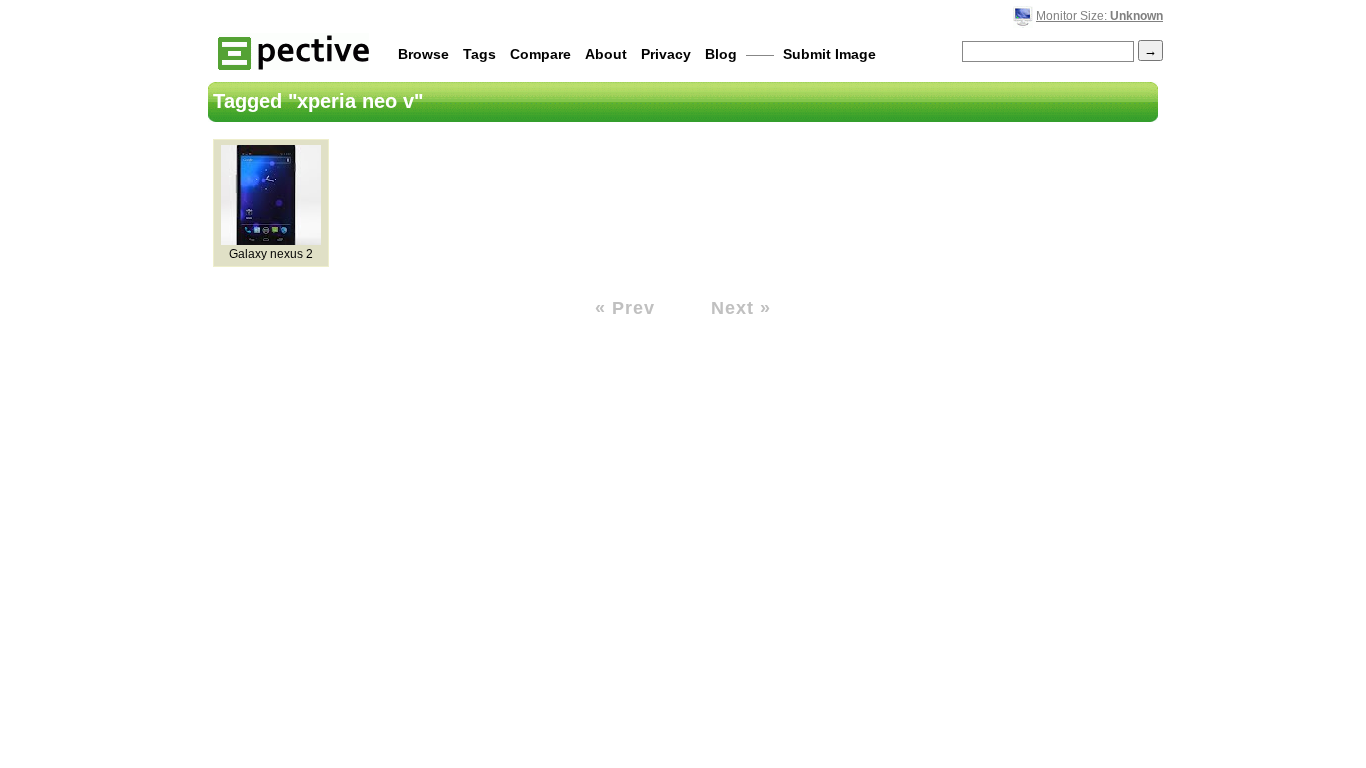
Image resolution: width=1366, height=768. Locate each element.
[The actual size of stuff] (293, 51)
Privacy (666, 54)
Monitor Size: (1099, 16)
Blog (721, 54)
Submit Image (829, 54)
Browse (423, 54)
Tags (479, 54)
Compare (540, 54)
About (606, 54)
